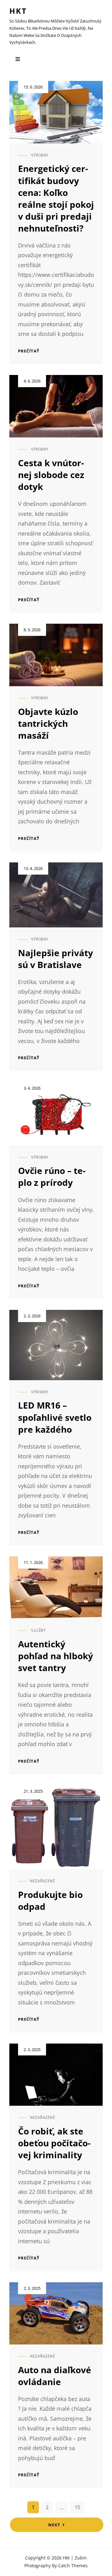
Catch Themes (73, 2566)
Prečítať (29, 351)
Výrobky (40, 155)
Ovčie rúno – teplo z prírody (52, 1176)
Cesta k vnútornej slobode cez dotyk (51, 475)
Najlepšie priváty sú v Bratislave (56, 959)
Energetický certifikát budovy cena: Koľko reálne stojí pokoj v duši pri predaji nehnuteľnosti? (56, 198)
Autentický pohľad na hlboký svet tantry (56, 1656)
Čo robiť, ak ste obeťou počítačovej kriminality (54, 2143)
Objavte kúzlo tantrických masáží (48, 723)
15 (77, 2507)
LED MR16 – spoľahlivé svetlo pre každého (55, 1417)
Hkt (18, 11)
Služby (38, 1630)
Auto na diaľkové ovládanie (55, 2376)
